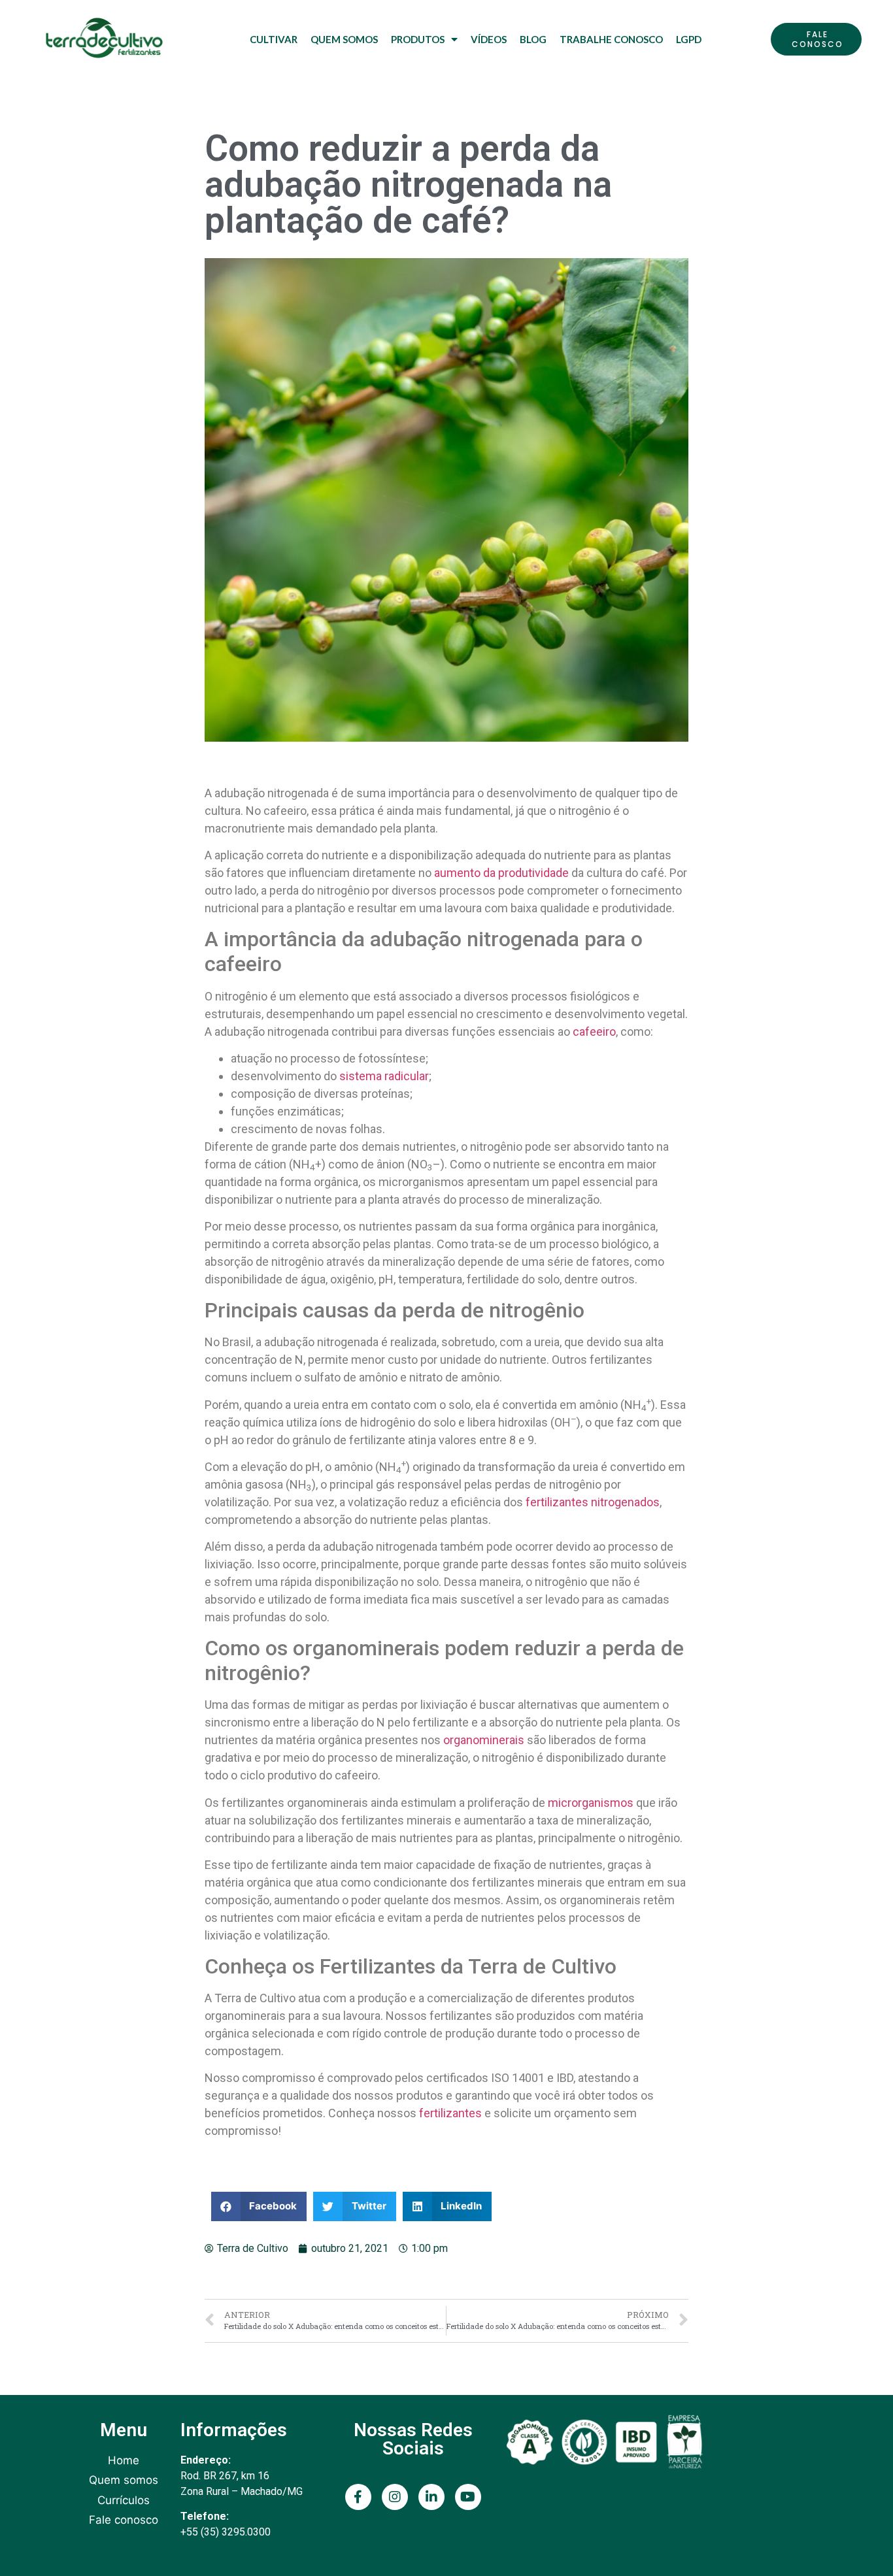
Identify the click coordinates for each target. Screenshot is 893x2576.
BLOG (533, 39)
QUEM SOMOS (344, 39)
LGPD (689, 39)
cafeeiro (594, 1032)
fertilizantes (450, 2113)
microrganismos (591, 1803)
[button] (816, 39)
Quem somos (124, 2480)
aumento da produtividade (501, 873)
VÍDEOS (489, 39)
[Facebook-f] (358, 2497)
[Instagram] (395, 2497)
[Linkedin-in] (431, 2497)
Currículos (124, 2500)
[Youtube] (468, 2497)
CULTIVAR (274, 39)
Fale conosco (124, 2520)
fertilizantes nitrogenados (593, 1502)
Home (124, 2460)
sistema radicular (384, 1076)
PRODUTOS (418, 39)
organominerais (484, 1740)
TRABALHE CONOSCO (611, 39)
